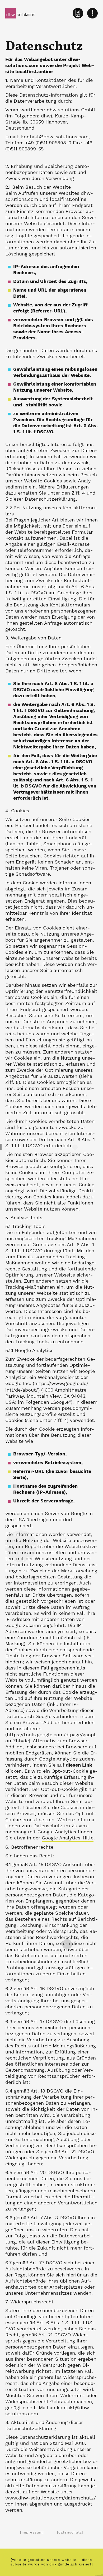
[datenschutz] (70, 2533)
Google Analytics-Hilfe (68, 1838)
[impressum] (32, 2533)
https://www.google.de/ (61, 1384)
